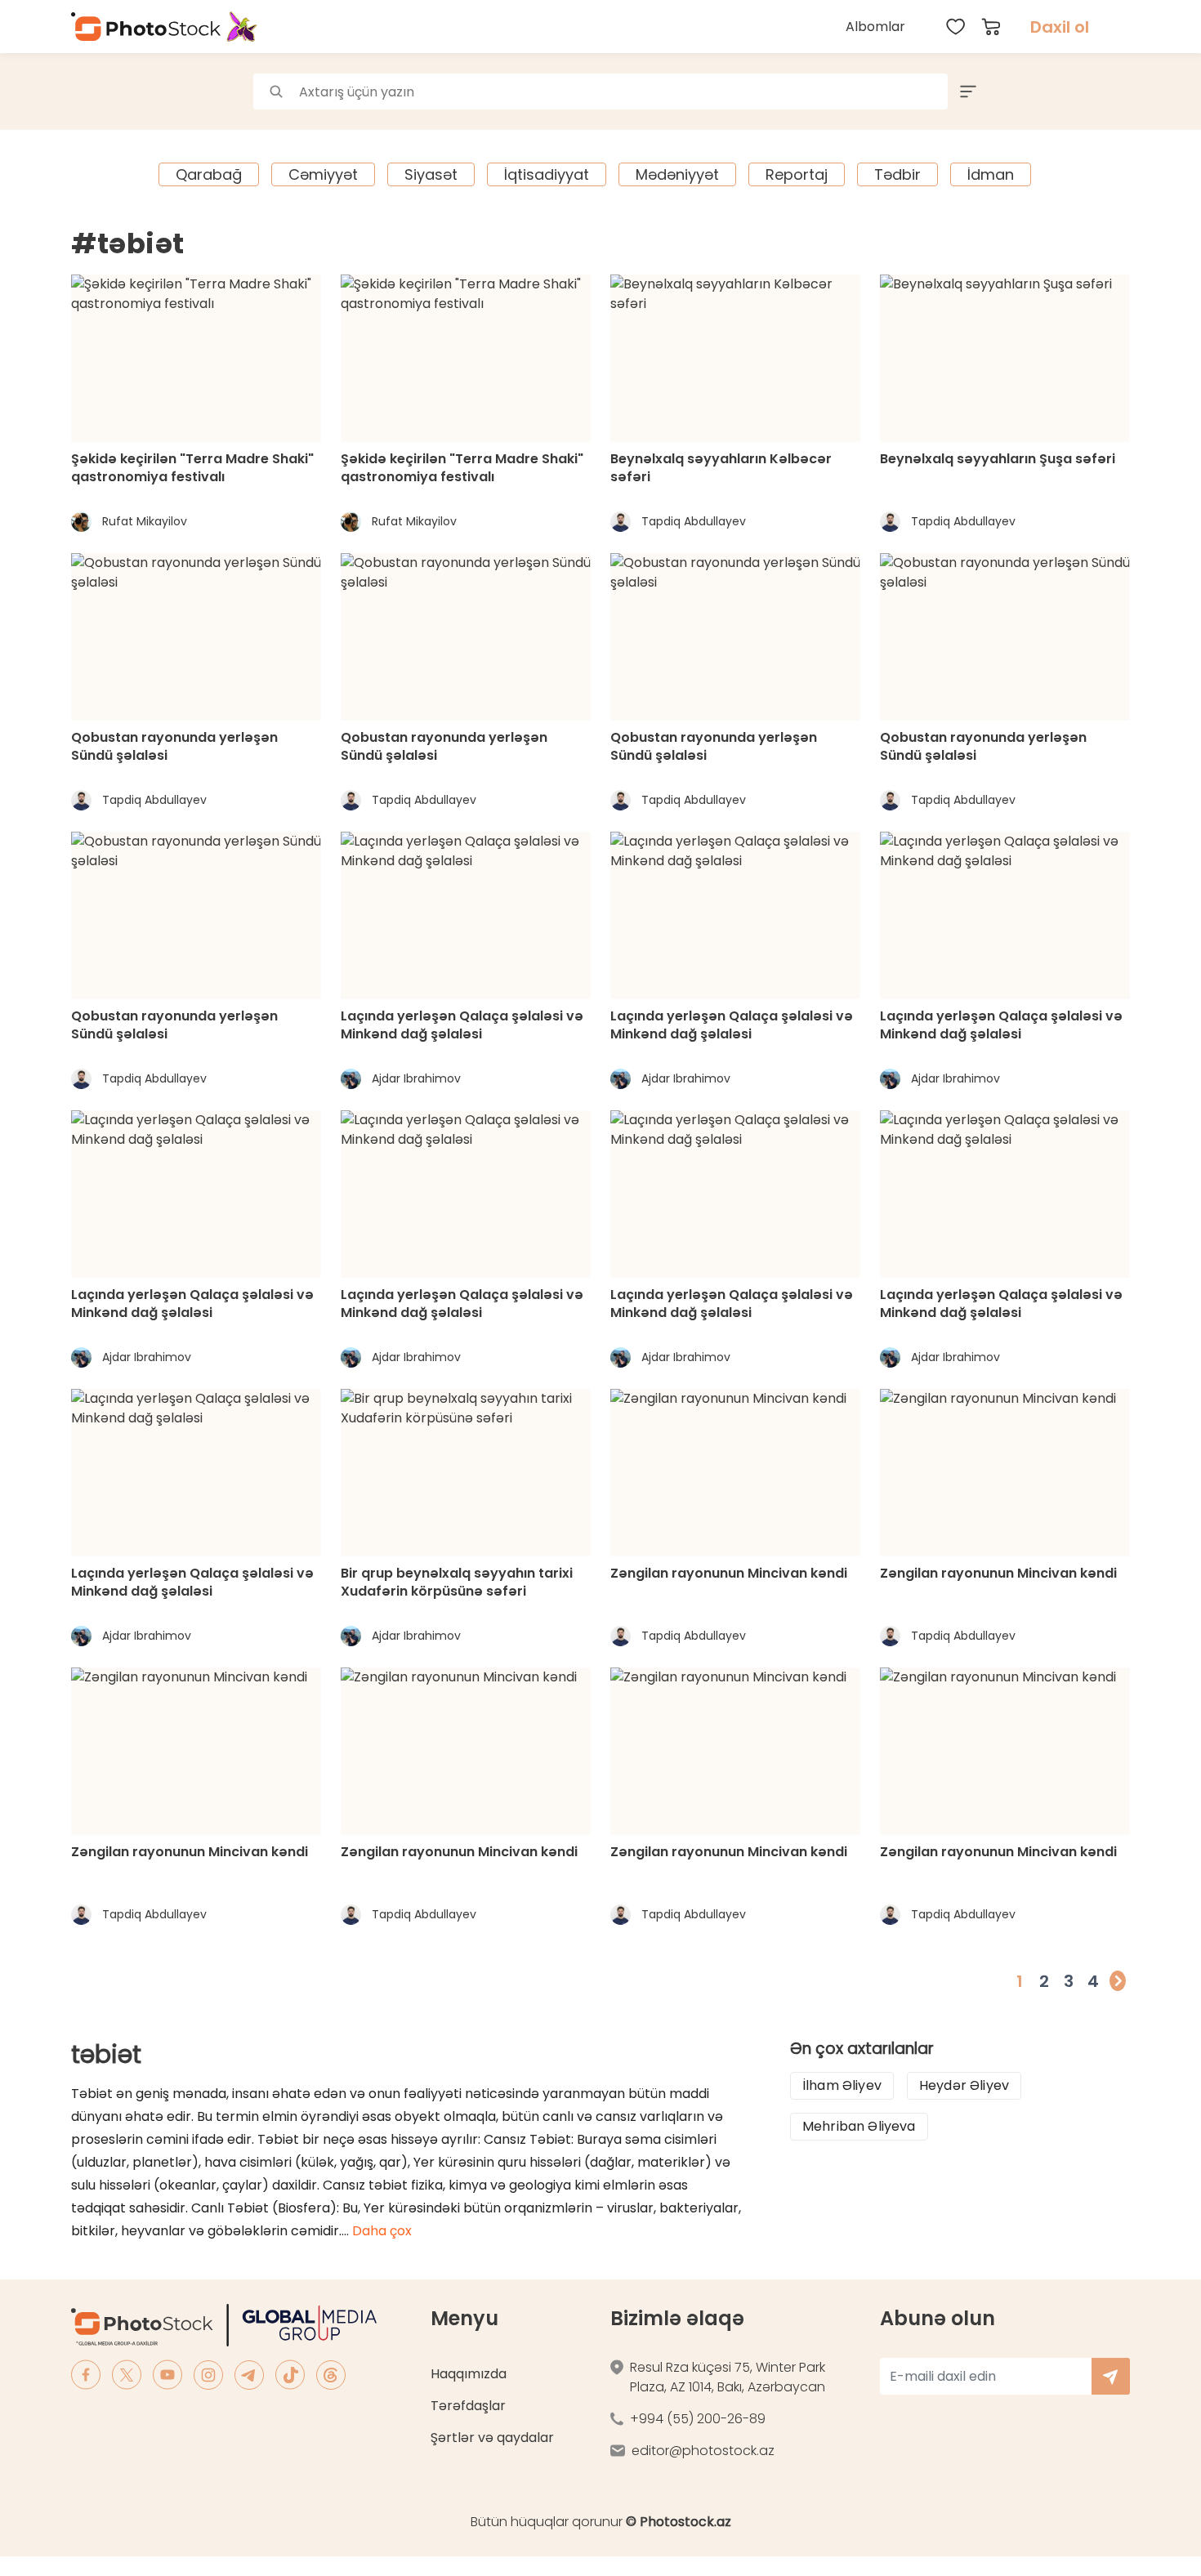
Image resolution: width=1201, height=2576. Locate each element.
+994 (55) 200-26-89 (698, 2419)
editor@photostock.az (703, 2451)
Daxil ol (1060, 27)
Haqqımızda (469, 2374)
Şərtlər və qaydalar (492, 2438)
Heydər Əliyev (964, 2085)
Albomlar (875, 27)
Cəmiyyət (323, 174)
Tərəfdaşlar (468, 2406)
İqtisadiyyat (547, 174)
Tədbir (897, 174)
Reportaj (797, 174)
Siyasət (431, 174)
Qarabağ (209, 174)
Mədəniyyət (677, 174)
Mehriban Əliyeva (859, 2126)
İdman (991, 174)
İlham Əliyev (842, 2085)
